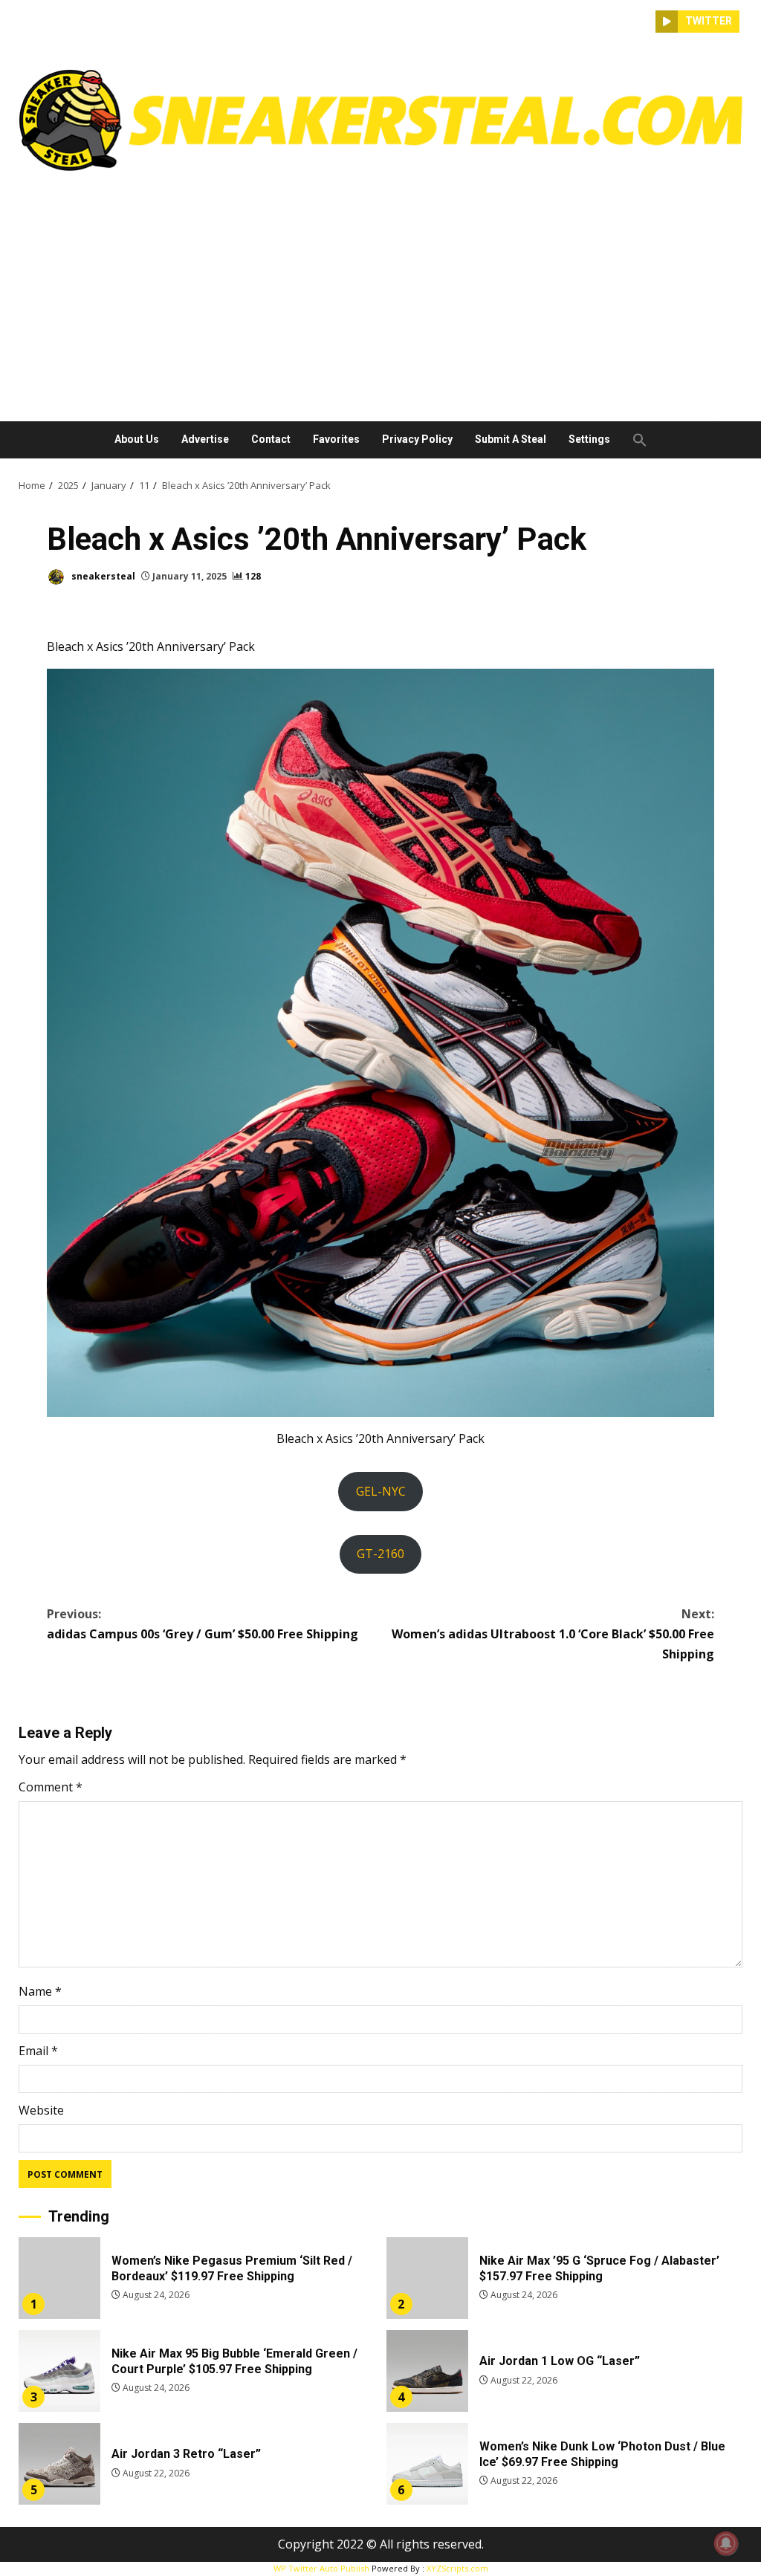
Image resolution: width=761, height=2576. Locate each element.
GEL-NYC (381, 1491)
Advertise (205, 439)
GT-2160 (380, 1554)
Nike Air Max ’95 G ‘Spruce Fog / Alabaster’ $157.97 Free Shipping (427, 2278)
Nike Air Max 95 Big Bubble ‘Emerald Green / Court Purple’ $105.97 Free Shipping (59, 2371)
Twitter (709, 21)
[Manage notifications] (726, 2543)
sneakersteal (102, 576)
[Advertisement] (380, 291)
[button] (634, 440)
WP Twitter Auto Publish (321, 2568)
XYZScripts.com (457, 2568)
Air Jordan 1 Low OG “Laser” (427, 2371)
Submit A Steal (511, 439)
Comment (51, 1787)
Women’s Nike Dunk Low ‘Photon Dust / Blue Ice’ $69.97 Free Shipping (427, 2464)
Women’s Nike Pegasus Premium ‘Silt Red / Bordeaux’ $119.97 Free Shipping (59, 2278)
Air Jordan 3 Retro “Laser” (59, 2464)
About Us (137, 439)
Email (38, 2051)
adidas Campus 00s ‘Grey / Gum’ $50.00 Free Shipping (203, 1624)
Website (41, 2110)
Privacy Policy (417, 439)
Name (40, 1991)
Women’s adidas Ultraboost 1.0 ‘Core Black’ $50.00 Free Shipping (553, 1634)
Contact (271, 439)
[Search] (644, 22)
